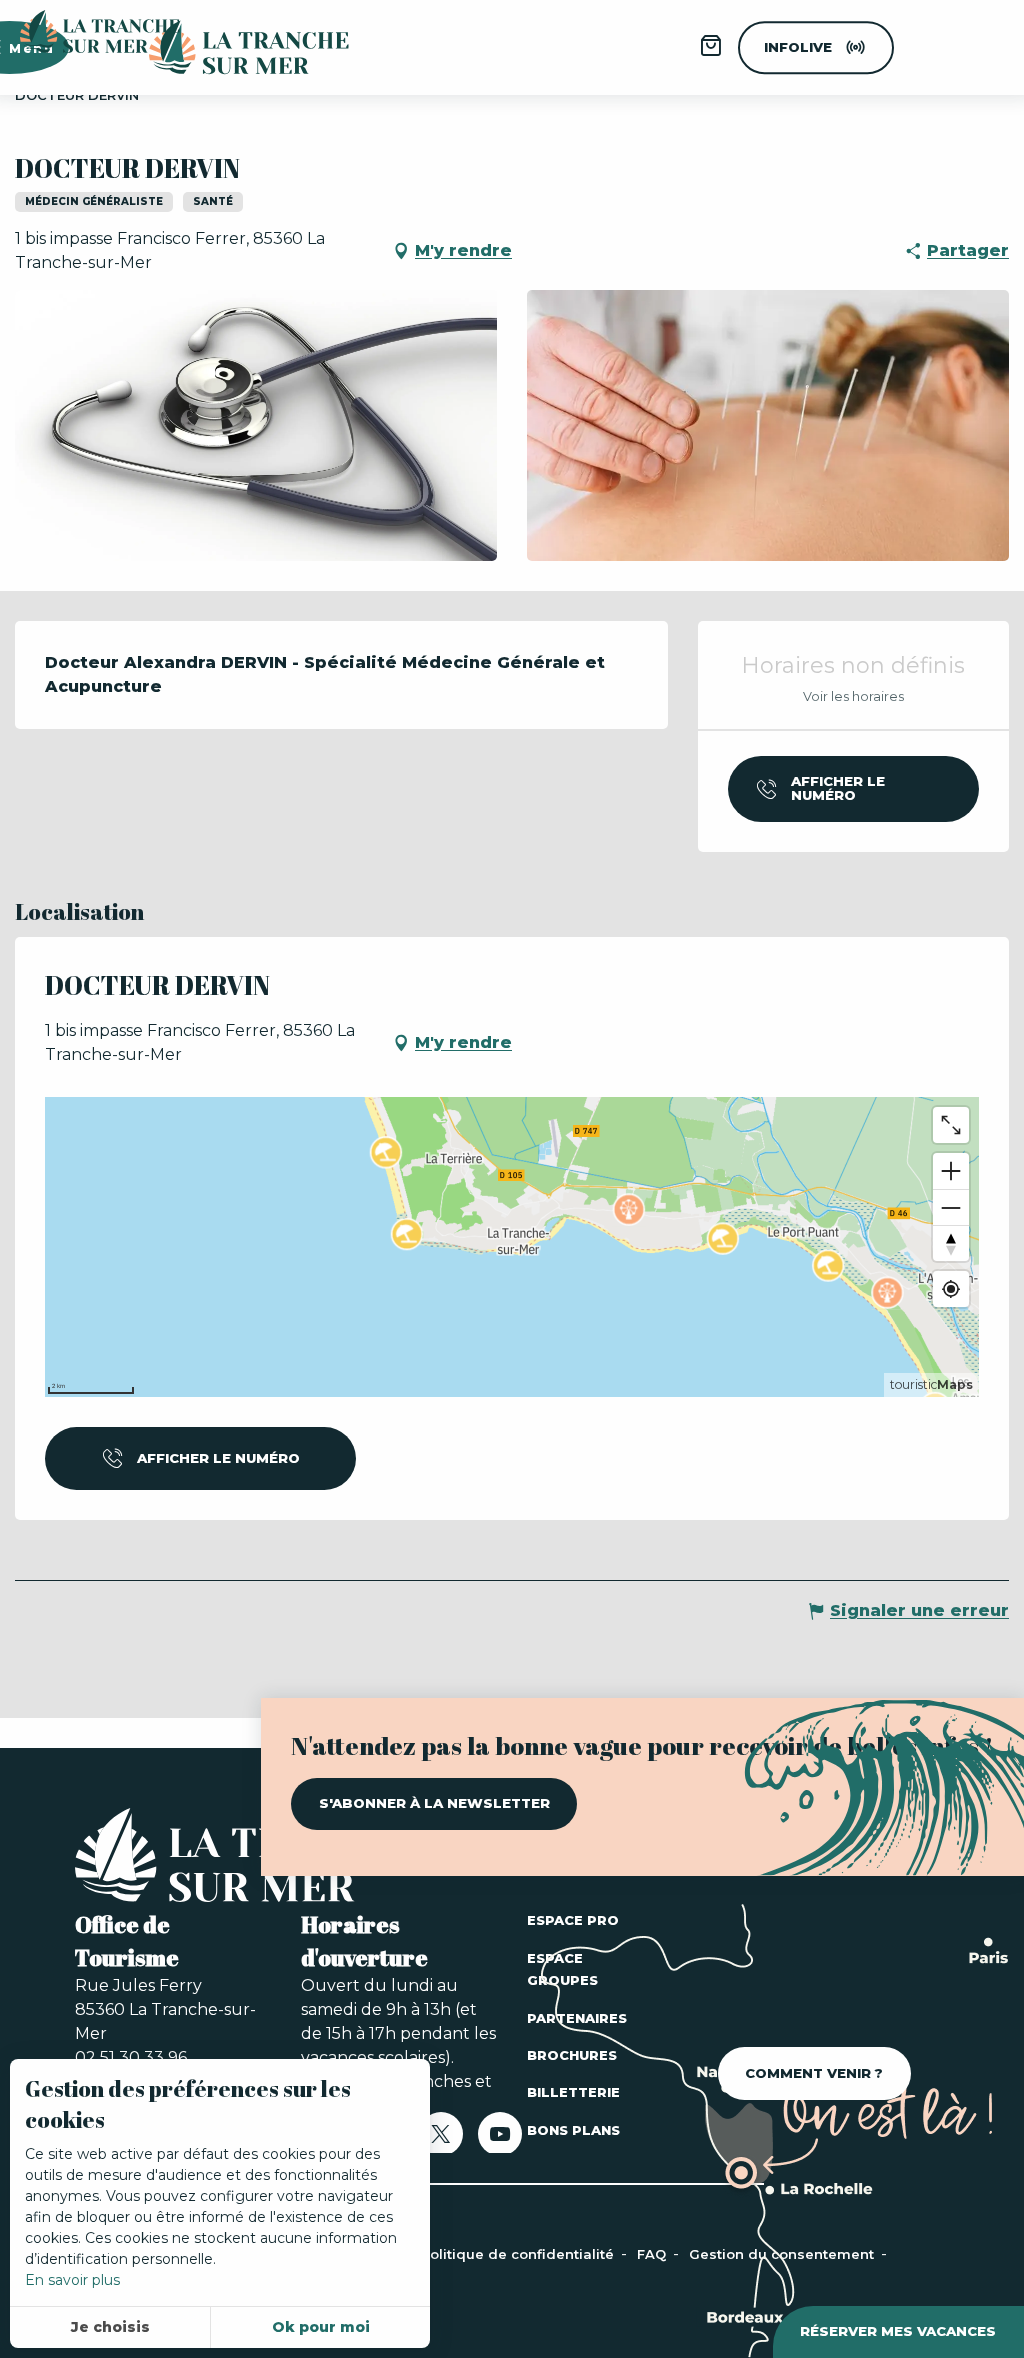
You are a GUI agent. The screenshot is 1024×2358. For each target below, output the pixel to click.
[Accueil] (250, 1859)
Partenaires (577, 2018)
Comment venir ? (814, 2073)
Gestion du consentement (783, 2254)
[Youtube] (500, 2140)
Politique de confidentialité (519, 2254)
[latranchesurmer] (229, 47)
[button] (256, 425)
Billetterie (573, 2092)
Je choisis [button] (110, 2327)
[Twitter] (441, 2140)
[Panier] (711, 52)
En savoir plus (72, 2280)
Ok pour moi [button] (321, 2327)
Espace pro (573, 1920)
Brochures (572, 2055)
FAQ (653, 2254)
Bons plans (573, 2130)
